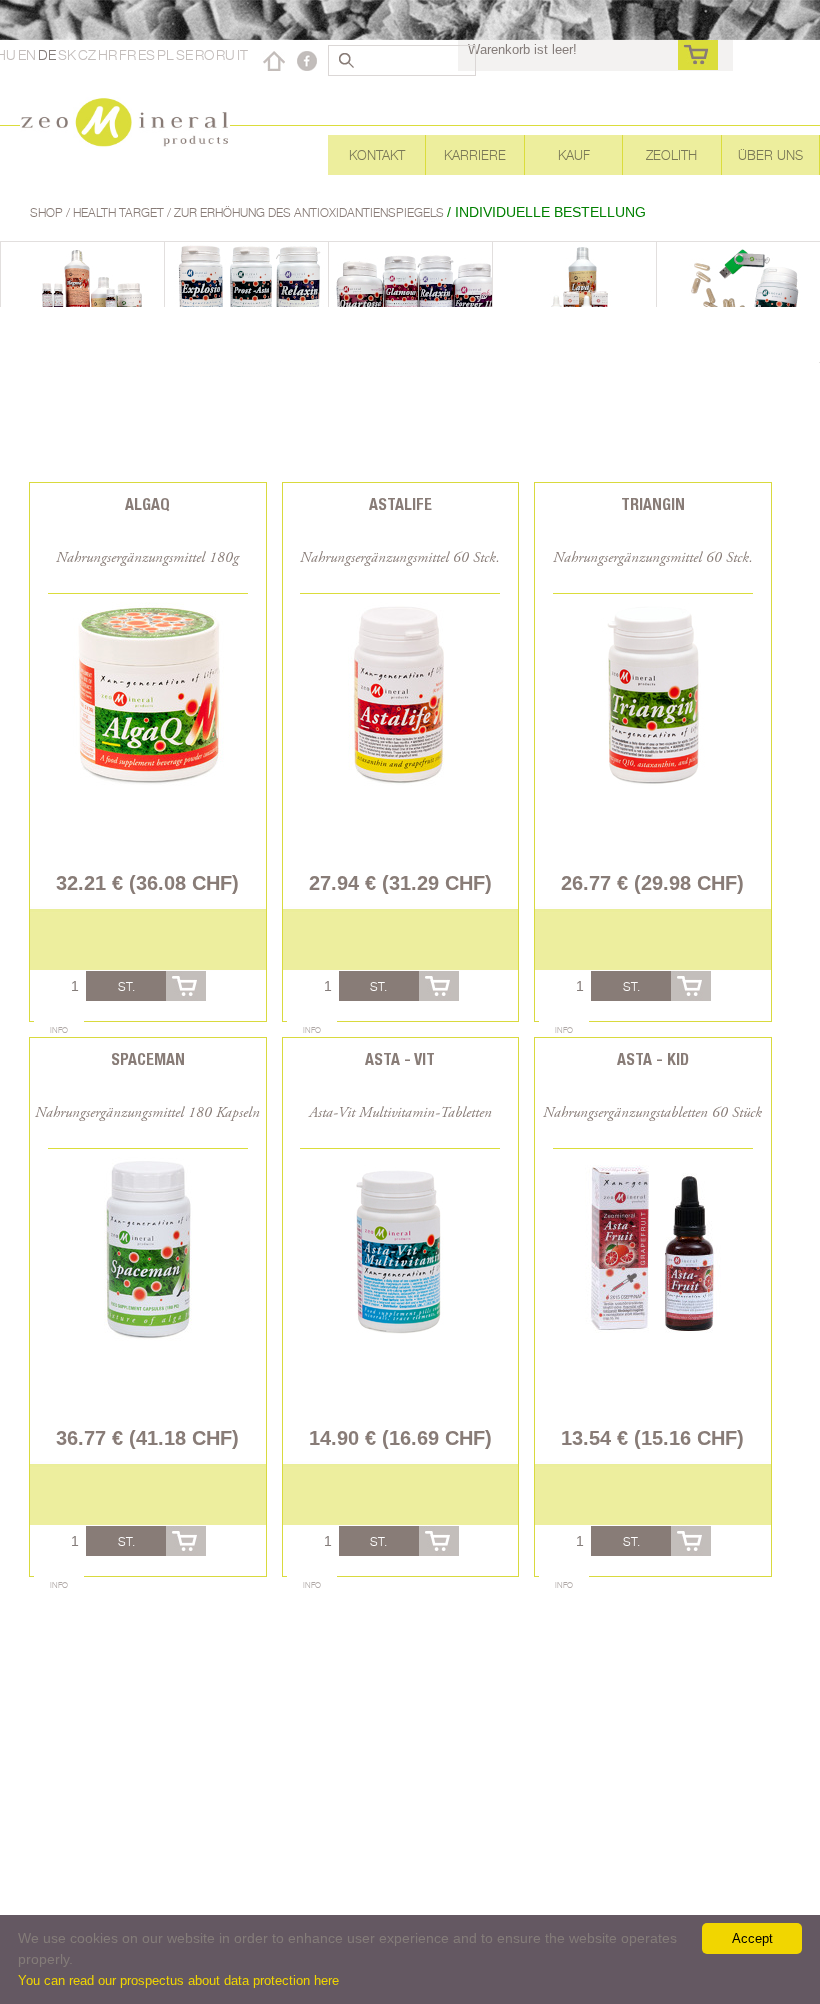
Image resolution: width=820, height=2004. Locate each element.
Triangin (653, 504)
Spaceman (148, 1059)
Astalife (400, 504)
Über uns (770, 155)
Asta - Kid (653, 1059)
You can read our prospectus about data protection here (178, 1980)
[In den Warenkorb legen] (186, 986)
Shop (48, 212)
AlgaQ (147, 504)
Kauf (574, 155)
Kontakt (377, 155)
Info (59, 1030)
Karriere (475, 155)
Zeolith (671, 155)
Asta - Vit (400, 1059)
